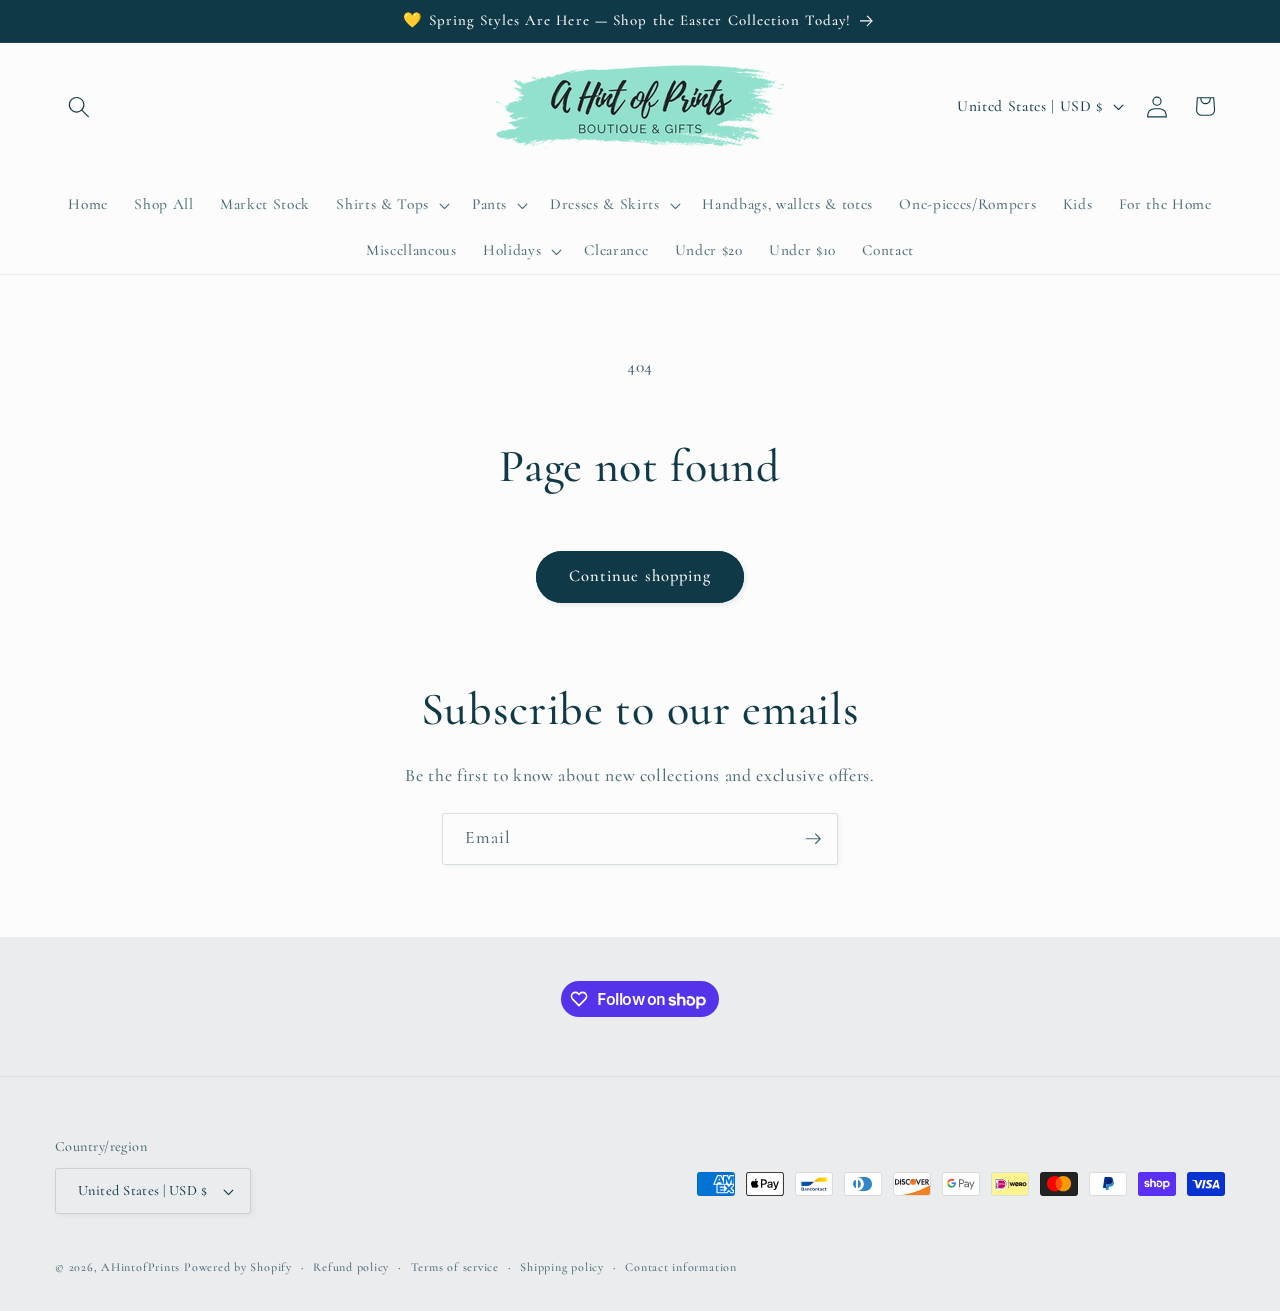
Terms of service (455, 1267)
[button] (79, 106)
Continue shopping (640, 576)
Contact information (681, 1267)
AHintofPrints (140, 1267)
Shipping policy (562, 1267)
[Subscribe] (813, 839)
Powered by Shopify (238, 1267)
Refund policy (351, 1267)
